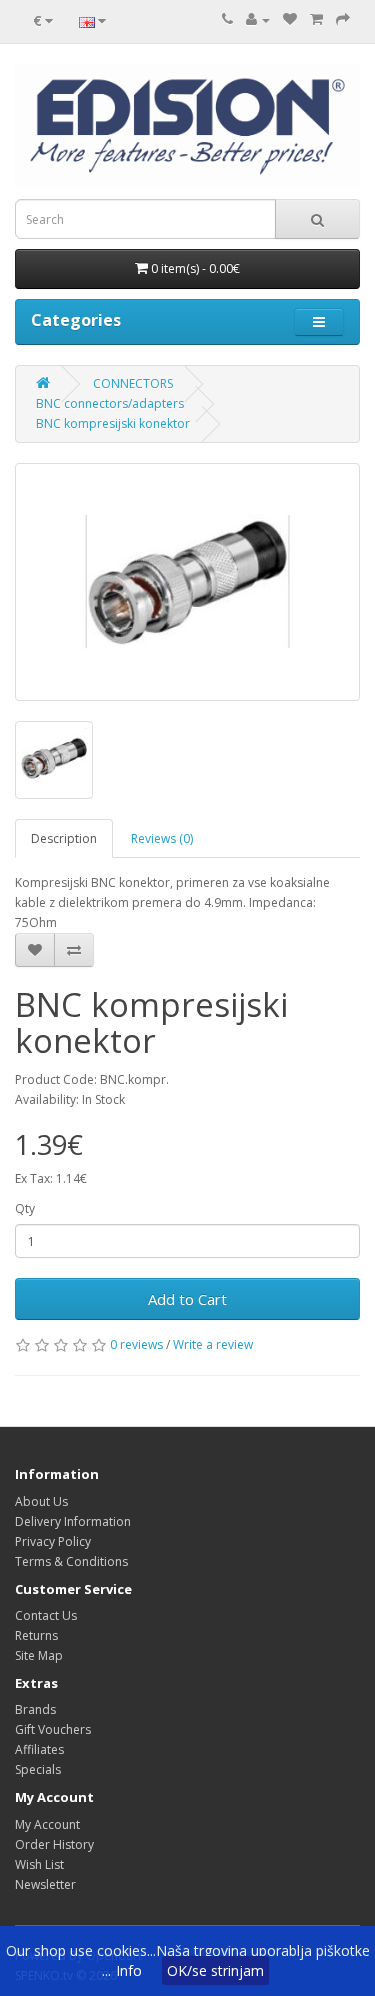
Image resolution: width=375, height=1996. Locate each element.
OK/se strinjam (215, 1970)
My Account (47, 1824)
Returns (36, 1635)
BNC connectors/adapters (110, 403)
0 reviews (136, 1344)
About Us (41, 1501)
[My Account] (258, 19)
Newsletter (45, 1884)
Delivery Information (73, 1521)
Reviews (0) (162, 838)
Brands (35, 1709)
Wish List (39, 1864)
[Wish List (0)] (290, 19)
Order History (54, 1844)
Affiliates (39, 1749)
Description (64, 838)
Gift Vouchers (53, 1729)
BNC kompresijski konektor (113, 423)
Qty (25, 1208)
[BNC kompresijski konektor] (187, 582)
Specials (38, 1769)
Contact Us (46, 1615)
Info (129, 1970)
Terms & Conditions (71, 1561)
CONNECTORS (133, 383)
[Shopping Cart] (316, 19)
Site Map (39, 1655)
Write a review (213, 1344)
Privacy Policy (53, 1541)
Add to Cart (187, 1299)
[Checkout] (343, 19)
